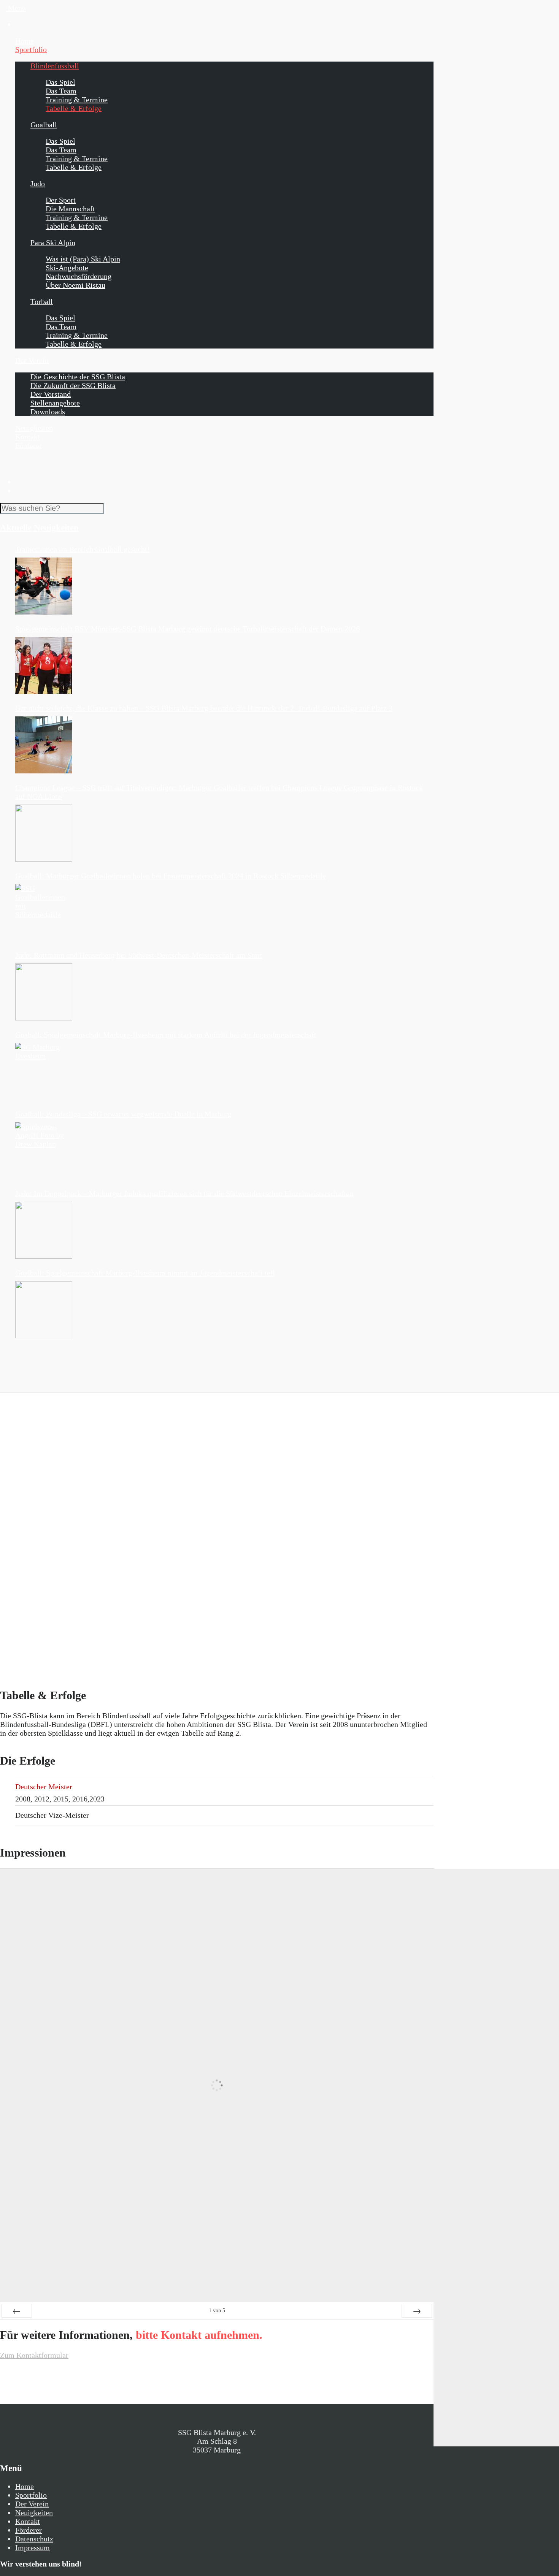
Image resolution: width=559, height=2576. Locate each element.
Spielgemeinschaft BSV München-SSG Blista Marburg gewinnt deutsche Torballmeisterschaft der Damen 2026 (187, 629)
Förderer (29, 445)
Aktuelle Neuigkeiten (39, 528)
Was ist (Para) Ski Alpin (83, 259)
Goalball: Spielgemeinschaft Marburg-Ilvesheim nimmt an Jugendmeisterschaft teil (145, 1273)
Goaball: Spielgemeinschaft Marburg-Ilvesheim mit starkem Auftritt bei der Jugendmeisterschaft (166, 1035)
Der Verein (32, 360)
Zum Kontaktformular (34, 2355)
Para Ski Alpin (53, 242)
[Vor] (417, 2311)
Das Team (61, 91)
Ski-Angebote (67, 268)
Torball (42, 301)
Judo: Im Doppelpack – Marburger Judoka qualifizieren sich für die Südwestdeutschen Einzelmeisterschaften (184, 1193)
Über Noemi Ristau (75, 285)
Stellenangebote (55, 403)
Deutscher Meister (44, 1787)
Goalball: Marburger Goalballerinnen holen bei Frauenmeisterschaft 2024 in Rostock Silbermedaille (171, 876)
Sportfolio (31, 49)
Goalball (44, 125)
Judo (38, 184)
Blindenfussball (55, 66)
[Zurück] (17, 2311)
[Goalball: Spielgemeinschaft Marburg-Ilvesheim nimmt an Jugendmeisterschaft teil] (44, 1310)
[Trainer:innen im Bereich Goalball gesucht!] (44, 586)
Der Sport (61, 200)
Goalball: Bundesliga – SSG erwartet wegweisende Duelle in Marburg (123, 1114)
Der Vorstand (51, 394)
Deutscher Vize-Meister (52, 1815)
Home (25, 41)
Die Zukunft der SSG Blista (73, 385)
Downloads (48, 412)
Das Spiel (60, 82)
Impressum (33, 2547)
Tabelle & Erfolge (74, 108)
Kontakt (28, 437)
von (217, 2311)
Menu (16, 8)
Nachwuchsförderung (79, 276)
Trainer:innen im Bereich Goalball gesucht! (83, 549)
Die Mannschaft (70, 209)
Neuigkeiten (34, 428)
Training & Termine (77, 100)
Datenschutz (34, 2539)
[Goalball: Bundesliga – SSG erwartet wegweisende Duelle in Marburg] (44, 1151)
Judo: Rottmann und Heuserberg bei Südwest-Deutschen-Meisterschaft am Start (139, 955)
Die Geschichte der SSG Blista (78, 377)
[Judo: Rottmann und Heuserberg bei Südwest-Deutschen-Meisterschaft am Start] (44, 992)
